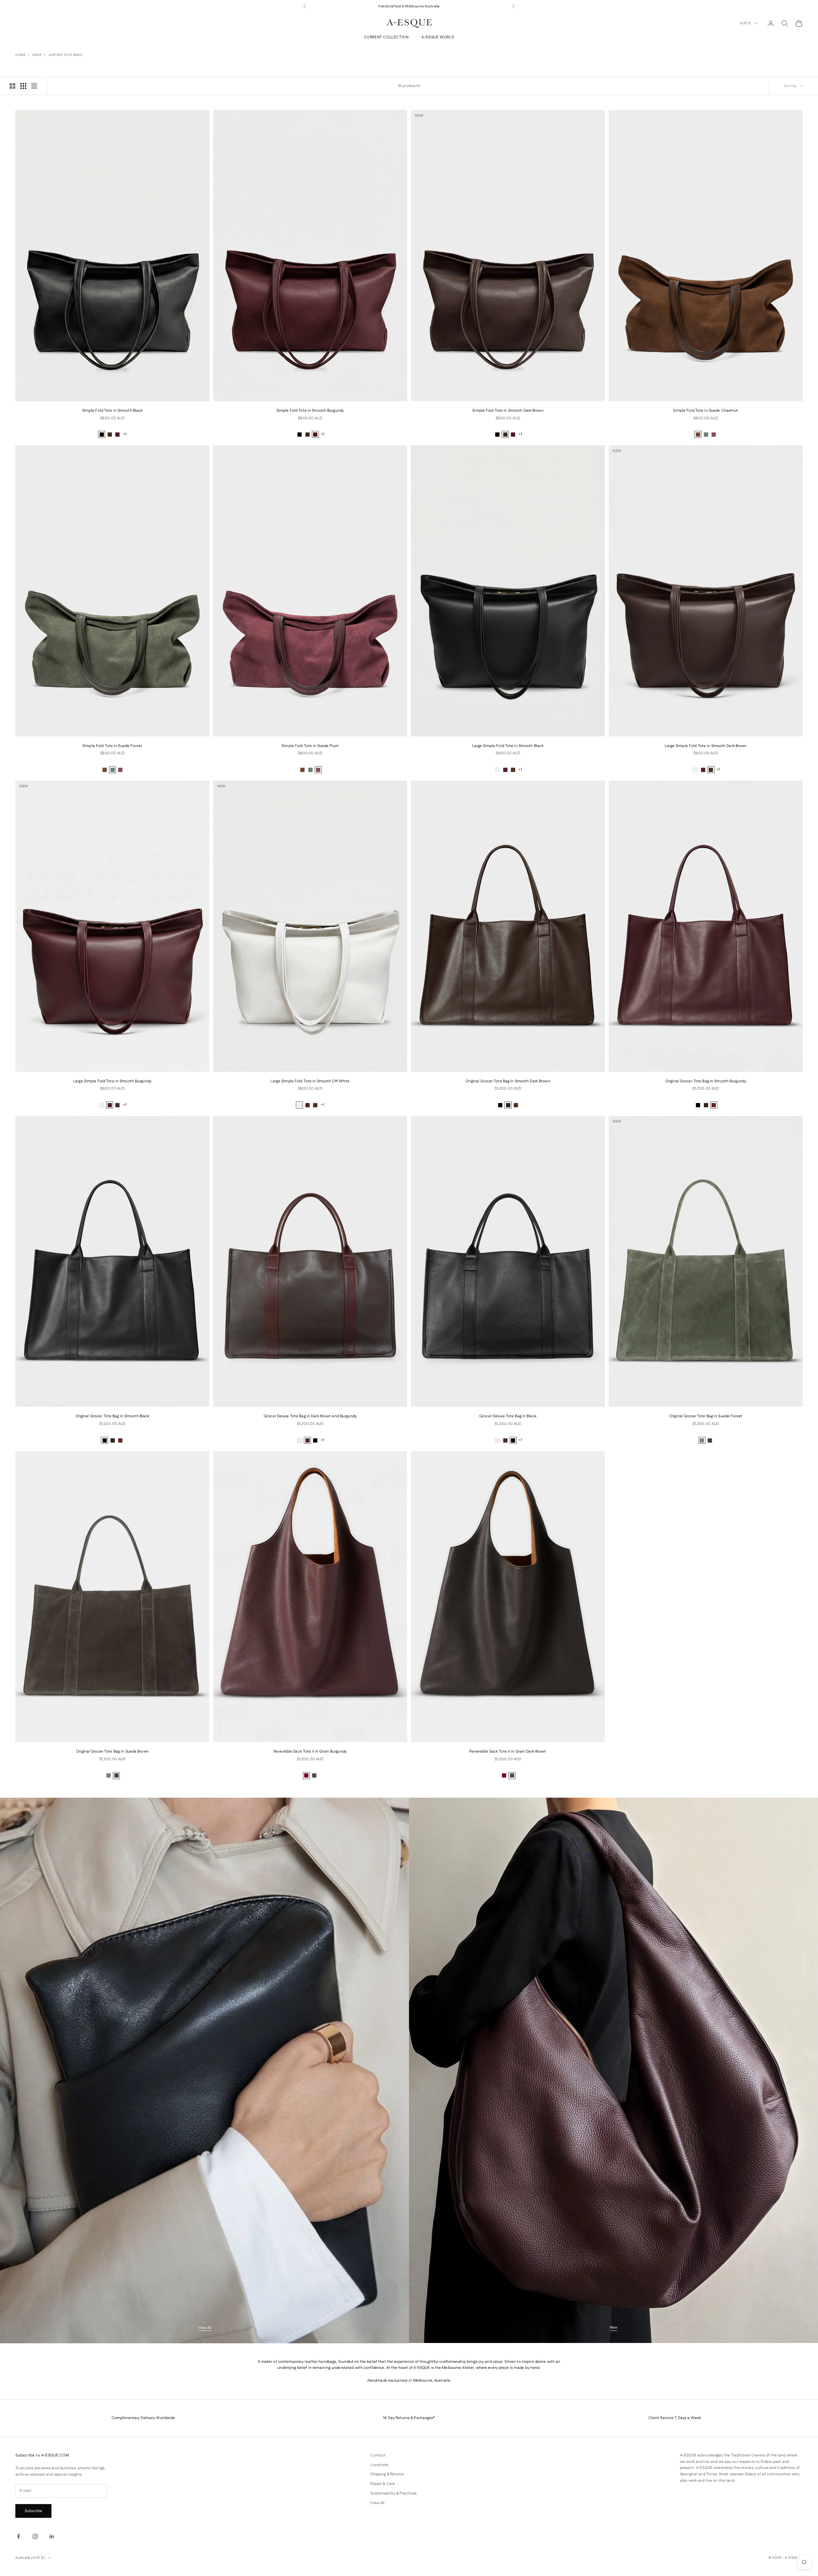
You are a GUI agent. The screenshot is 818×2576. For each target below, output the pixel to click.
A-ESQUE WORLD (438, 37)
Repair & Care (383, 2484)
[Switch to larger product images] (12, 86)
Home (20, 55)
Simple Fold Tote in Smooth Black (112, 411)
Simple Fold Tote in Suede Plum (310, 746)
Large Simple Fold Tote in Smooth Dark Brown (706, 746)
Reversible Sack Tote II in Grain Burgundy (310, 1751)
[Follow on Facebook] (19, 2536)
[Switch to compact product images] (34, 86)
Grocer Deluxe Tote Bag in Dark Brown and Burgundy (310, 1416)
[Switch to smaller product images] (23, 86)
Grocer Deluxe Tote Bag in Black (508, 1416)
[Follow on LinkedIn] (52, 2536)
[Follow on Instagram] (35, 2536)
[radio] (102, 434)
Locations (379, 2465)
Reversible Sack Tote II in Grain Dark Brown (508, 1751)
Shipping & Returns (387, 2474)
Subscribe (33, 2511)
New (613, 2327)
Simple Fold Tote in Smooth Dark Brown (508, 411)
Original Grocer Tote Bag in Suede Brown (112, 1751)
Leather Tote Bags (66, 55)
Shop (37, 55)
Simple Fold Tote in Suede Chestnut (706, 411)
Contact (378, 2455)
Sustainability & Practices (394, 2493)
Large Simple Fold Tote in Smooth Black (508, 746)
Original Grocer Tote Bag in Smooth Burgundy (706, 1081)
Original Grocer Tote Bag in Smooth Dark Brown (508, 1081)
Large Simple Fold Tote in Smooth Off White (310, 1081)
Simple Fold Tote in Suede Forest (112, 746)
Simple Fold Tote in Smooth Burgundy (310, 411)
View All (205, 2328)
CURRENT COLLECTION (386, 37)
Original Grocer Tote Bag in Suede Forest (706, 1416)
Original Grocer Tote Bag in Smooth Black (112, 1416)
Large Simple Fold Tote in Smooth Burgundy (112, 1081)
